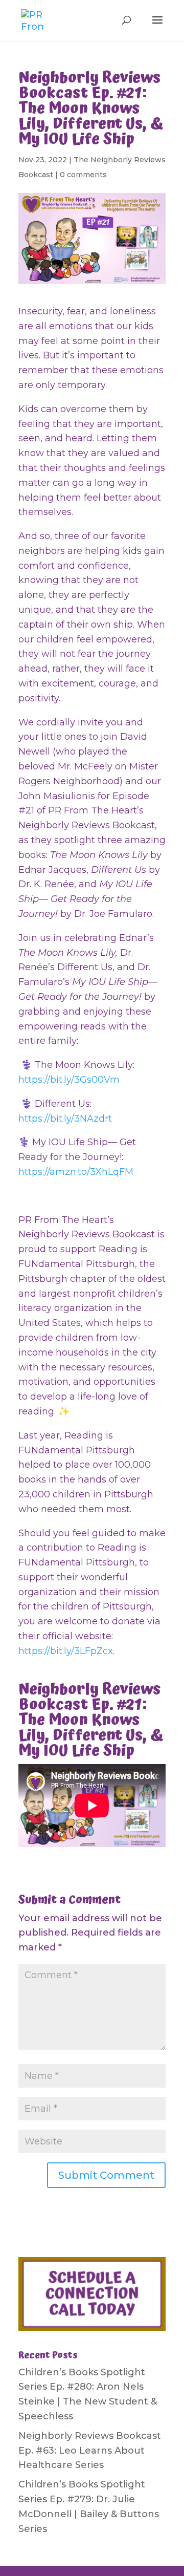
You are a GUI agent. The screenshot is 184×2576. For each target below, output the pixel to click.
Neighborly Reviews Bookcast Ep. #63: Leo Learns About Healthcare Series (90, 2451)
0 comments (83, 175)
